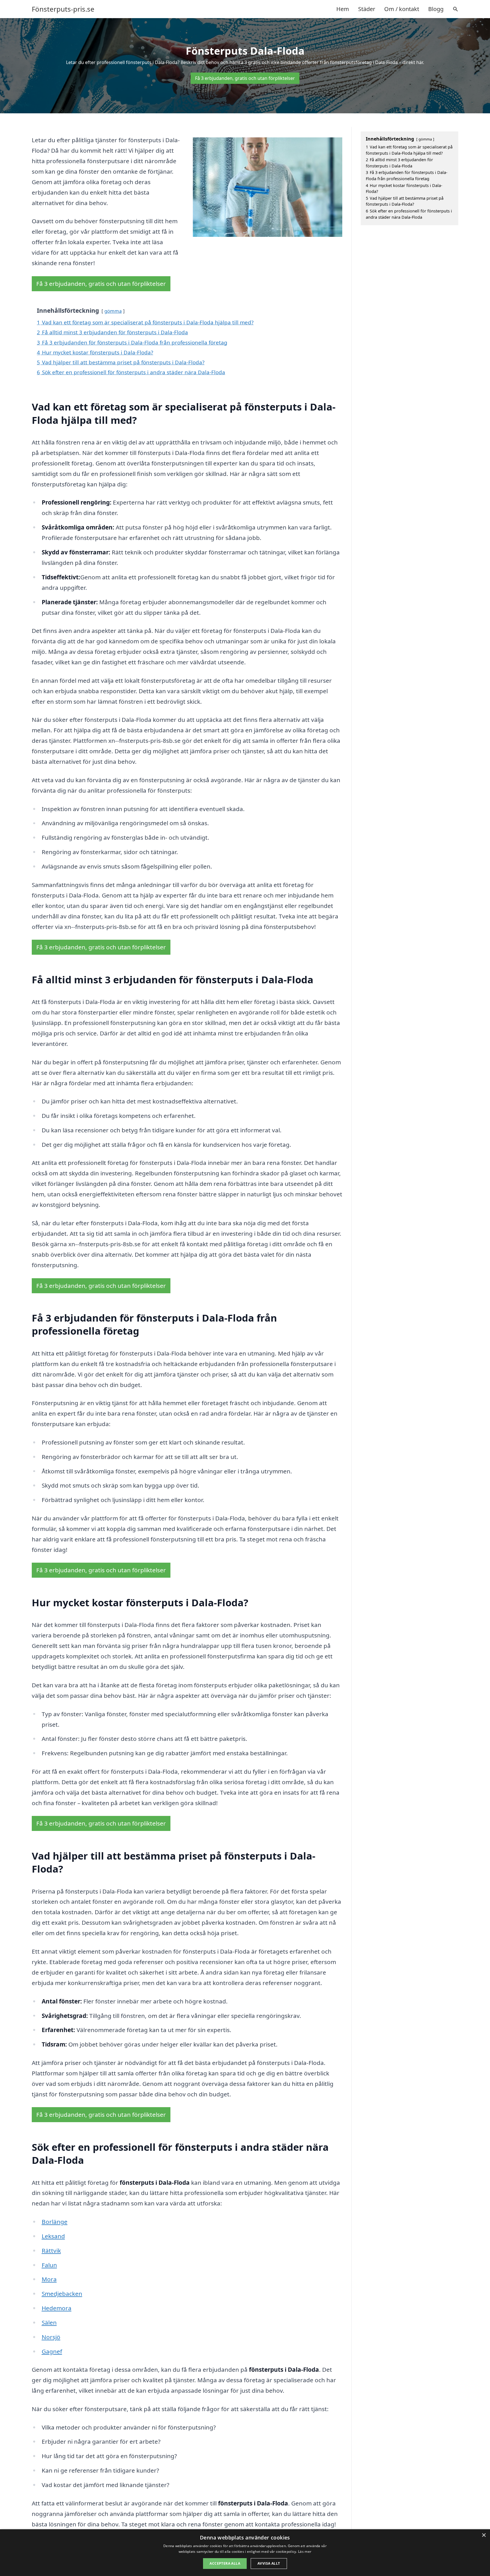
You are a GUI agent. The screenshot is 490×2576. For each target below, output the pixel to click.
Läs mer (305, 2551)
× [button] (484, 2535)
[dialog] (245, 2553)
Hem (343, 9)
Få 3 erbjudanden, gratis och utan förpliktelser (245, 78)
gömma (113, 311)
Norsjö (51, 2337)
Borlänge (55, 2222)
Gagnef (52, 2351)
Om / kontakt (402, 9)
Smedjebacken (62, 2294)
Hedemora (57, 2308)
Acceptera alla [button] (225, 2563)
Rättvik (51, 2250)
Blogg (436, 9)
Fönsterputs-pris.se (63, 9)
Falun (49, 2265)
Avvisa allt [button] (269, 2563)
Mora (49, 2279)
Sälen (49, 2322)
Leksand (53, 2236)
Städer (367, 9)
